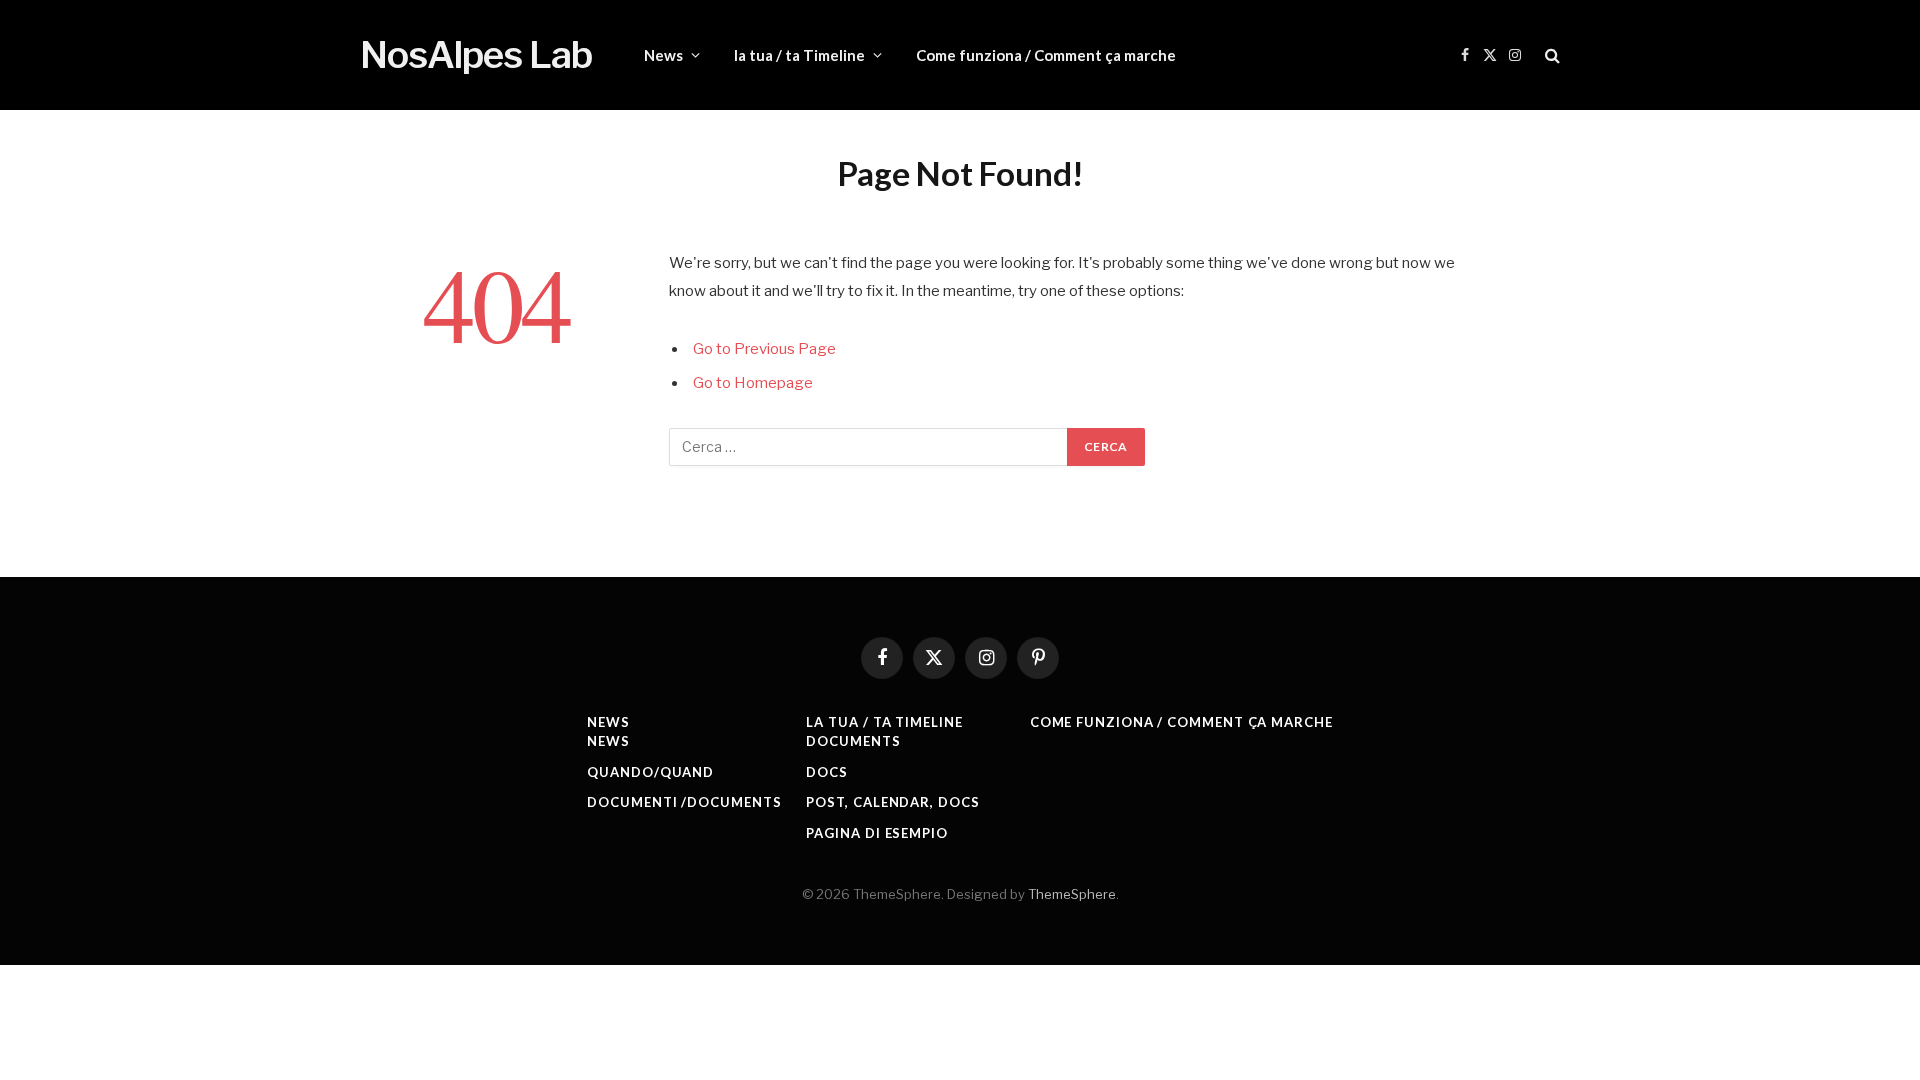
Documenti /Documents (684, 802)
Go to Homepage (753, 383)
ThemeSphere (1072, 894)
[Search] (1550, 55)
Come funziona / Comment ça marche (1046, 55)
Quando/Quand (650, 772)
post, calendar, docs (892, 802)
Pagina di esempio (876, 833)
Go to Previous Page (764, 349)
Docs (827, 772)
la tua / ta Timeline (799, 55)
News (663, 55)
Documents (853, 741)
